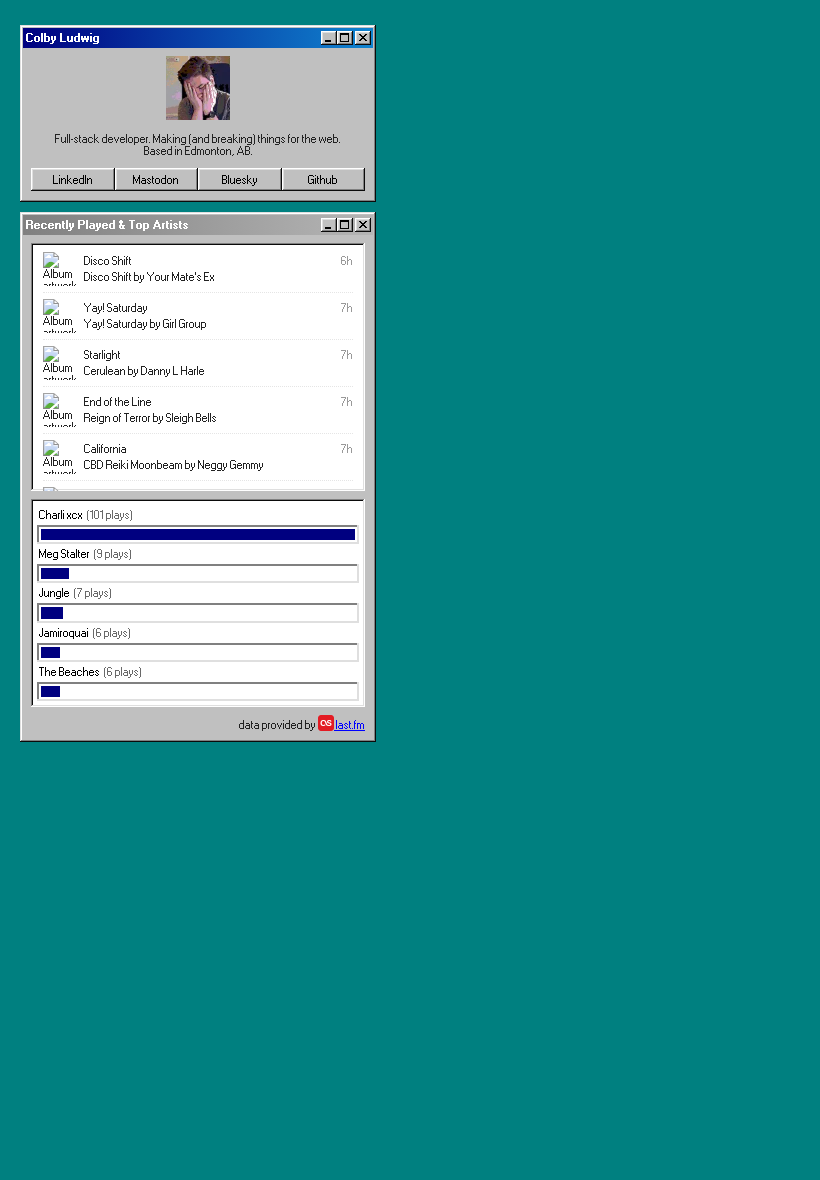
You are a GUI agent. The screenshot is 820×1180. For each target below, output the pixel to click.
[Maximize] (345, 38)
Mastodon (156, 180)
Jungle (54, 593)
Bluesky (240, 180)
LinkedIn (73, 180)
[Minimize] (329, 38)
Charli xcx (61, 515)
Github (323, 180)
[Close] (363, 38)
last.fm (349, 725)
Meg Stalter (64, 554)
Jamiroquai (64, 633)
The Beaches (69, 672)
